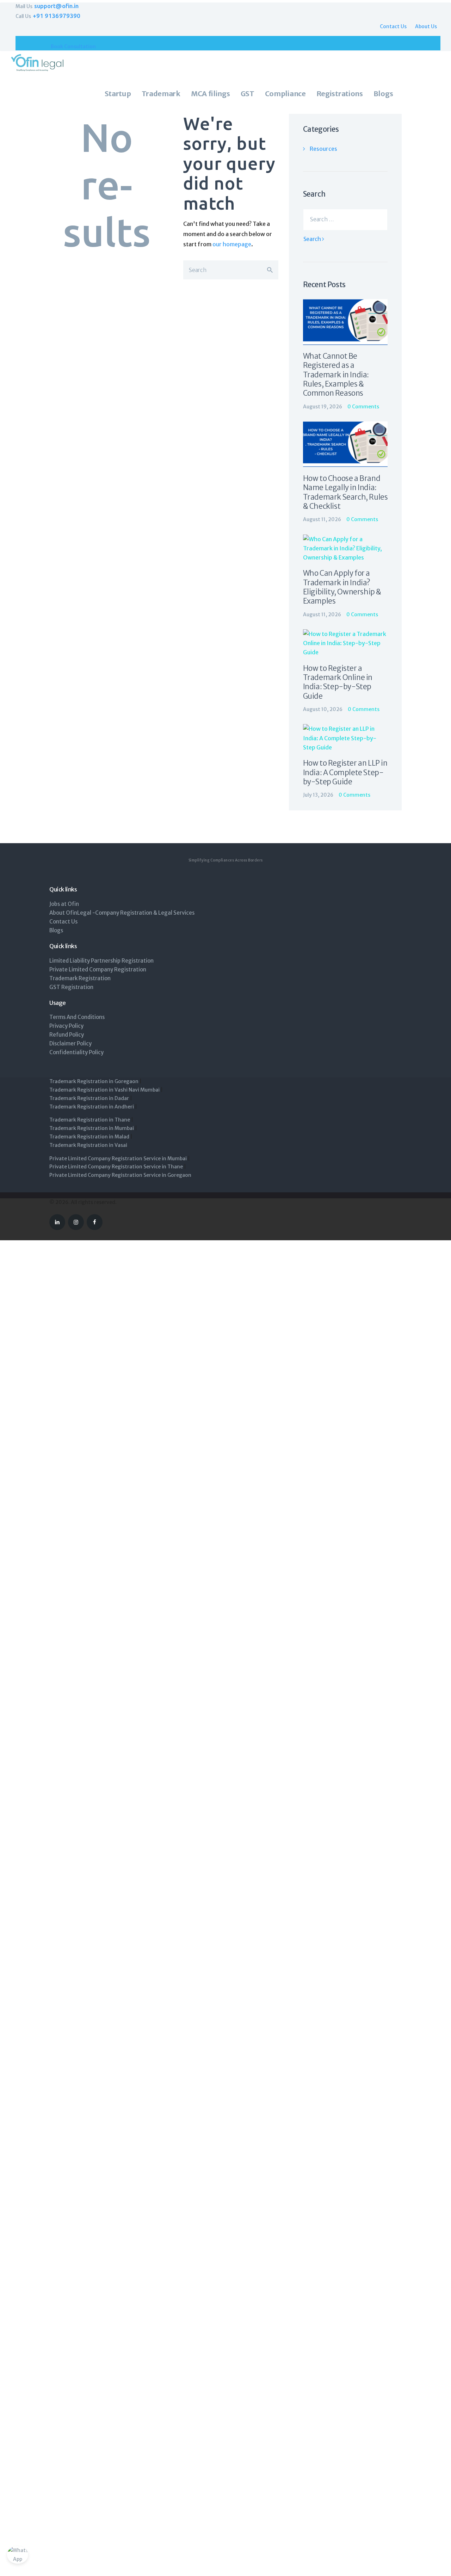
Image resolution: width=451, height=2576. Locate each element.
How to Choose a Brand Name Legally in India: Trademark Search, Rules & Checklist (345, 492)
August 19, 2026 (323, 407)
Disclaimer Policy (70, 1043)
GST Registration (71, 987)
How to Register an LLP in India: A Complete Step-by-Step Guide (345, 773)
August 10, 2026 (323, 709)
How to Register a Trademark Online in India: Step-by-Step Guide (338, 682)
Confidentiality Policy (76, 1052)
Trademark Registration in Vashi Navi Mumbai (104, 1090)
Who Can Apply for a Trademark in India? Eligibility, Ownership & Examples (342, 587)
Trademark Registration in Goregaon (94, 1081)
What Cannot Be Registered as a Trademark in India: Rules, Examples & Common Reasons (336, 375)
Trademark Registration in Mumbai (92, 1128)
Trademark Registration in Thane (90, 1120)
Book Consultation (73, 47)
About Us (426, 26)
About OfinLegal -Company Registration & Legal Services (122, 913)
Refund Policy (67, 1035)
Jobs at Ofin (64, 904)
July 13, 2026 (318, 795)
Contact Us (393, 26)
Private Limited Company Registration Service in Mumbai (118, 1159)
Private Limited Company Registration (98, 969)
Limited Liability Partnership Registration (101, 961)
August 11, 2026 (322, 519)
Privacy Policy (66, 1026)
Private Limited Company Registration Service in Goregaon (120, 1175)
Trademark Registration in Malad (89, 1137)
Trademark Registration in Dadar (89, 1098)
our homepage (232, 244)
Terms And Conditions (77, 1017)
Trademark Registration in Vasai (89, 1145)
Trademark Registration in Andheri (92, 1107)
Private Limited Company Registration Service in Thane (116, 1167)
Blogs (56, 930)
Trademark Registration (80, 978)
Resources (323, 149)
